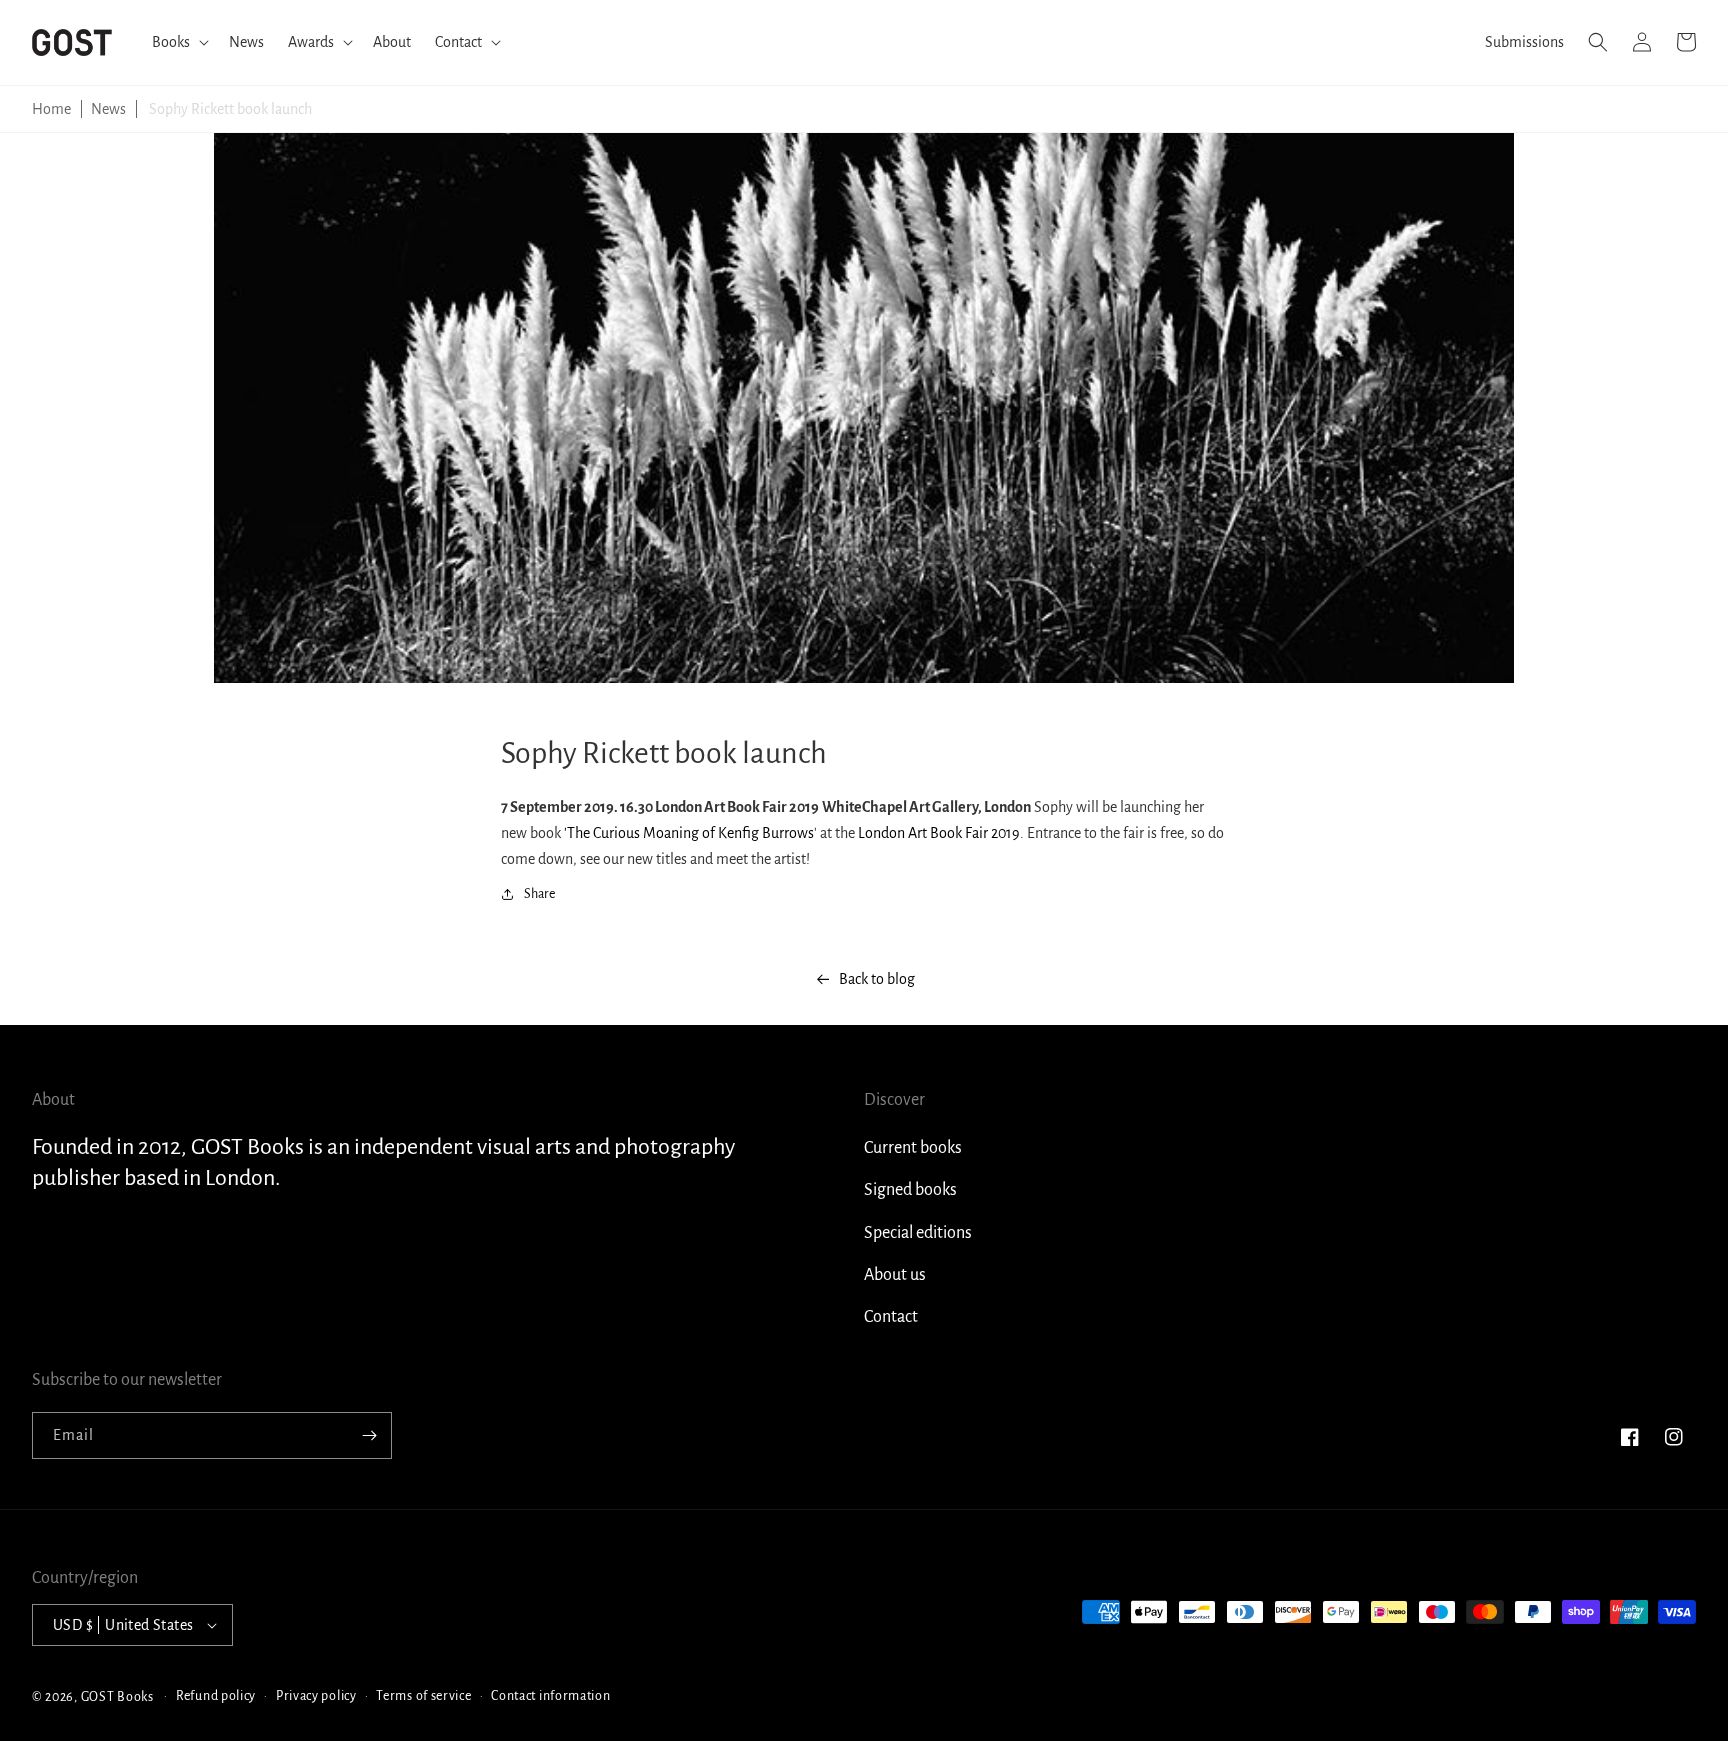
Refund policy (216, 1696)
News (108, 109)
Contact (891, 1317)
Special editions (918, 1233)
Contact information (550, 1696)
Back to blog (877, 979)
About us (895, 1275)
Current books (913, 1148)
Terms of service (423, 1696)
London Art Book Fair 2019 (939, 833)
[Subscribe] (369, 1435)
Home (51, 109)
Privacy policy (316, 1696)
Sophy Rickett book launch (230, 109)
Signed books (910, 1190)
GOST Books (117, 1696)
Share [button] (539, 894)
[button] (178, 42)
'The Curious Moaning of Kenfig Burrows (689, 833)
